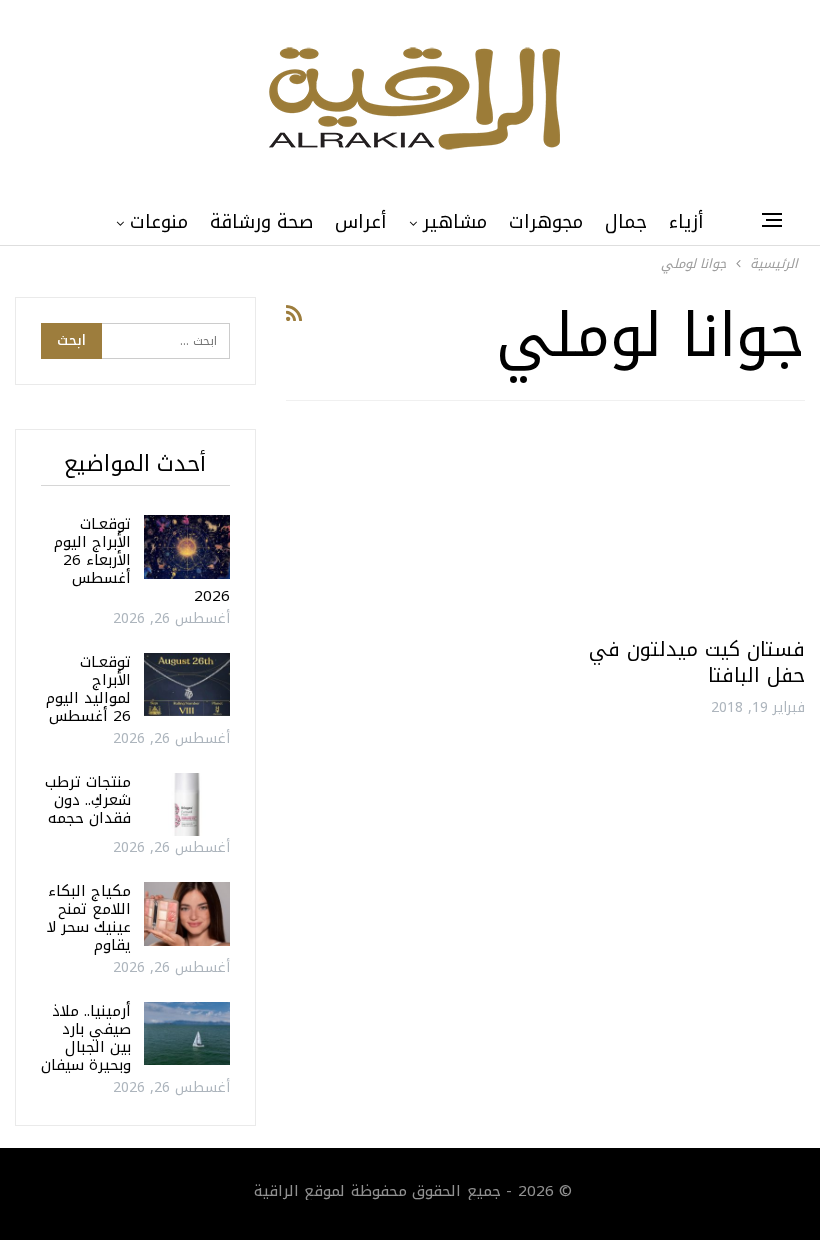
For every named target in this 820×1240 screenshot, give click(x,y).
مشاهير (455, 222)
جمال (626, 222)
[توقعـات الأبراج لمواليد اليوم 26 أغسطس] (187, 685)
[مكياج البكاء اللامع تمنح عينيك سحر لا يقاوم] (187, 914)
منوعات (159, 222)
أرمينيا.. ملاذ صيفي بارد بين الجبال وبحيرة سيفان (86, 1038)
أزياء (686, 222)
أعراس (361, 222)
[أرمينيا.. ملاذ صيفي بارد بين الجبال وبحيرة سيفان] (187, 1034)
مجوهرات (546, 222)
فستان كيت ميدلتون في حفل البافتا (697, 662)
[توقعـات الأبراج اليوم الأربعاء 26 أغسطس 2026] (187, 547)
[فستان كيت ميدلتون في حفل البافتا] (684, 526)
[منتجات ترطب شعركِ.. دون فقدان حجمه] (187, 805)
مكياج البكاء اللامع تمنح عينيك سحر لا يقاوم (89, 918)
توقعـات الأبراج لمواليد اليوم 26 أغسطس (88, 689)
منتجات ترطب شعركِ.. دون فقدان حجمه (88, 800)
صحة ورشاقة (261, 222)
